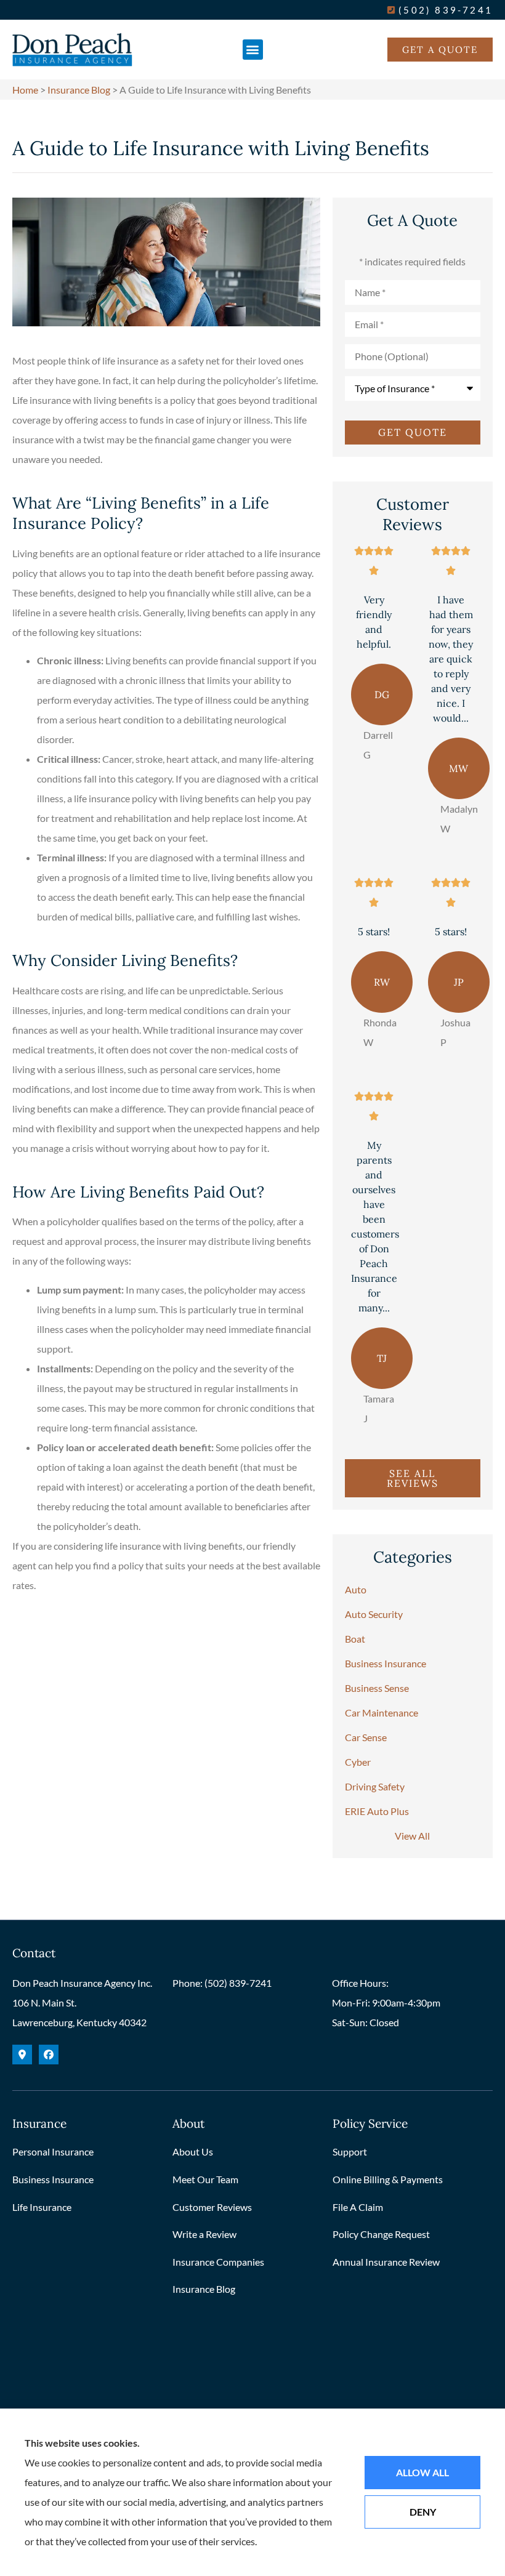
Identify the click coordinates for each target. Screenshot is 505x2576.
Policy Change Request (381, 2234)
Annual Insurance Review (386, 2262)
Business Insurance (53, 2179)
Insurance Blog (79, 90)
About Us (193, 2151)
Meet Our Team (205, 2179)
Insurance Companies (218, 2262)
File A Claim (358, 2207)
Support (350, 2151)
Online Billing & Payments (388, 2179)
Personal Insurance (53, 2151)
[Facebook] (49, 2055)
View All (412, 1836)
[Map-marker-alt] (22, 2055)
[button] (253, 50)
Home (25, 90)
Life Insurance (42, 2207)
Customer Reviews (212, 2207)
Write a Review (204, 2234)
